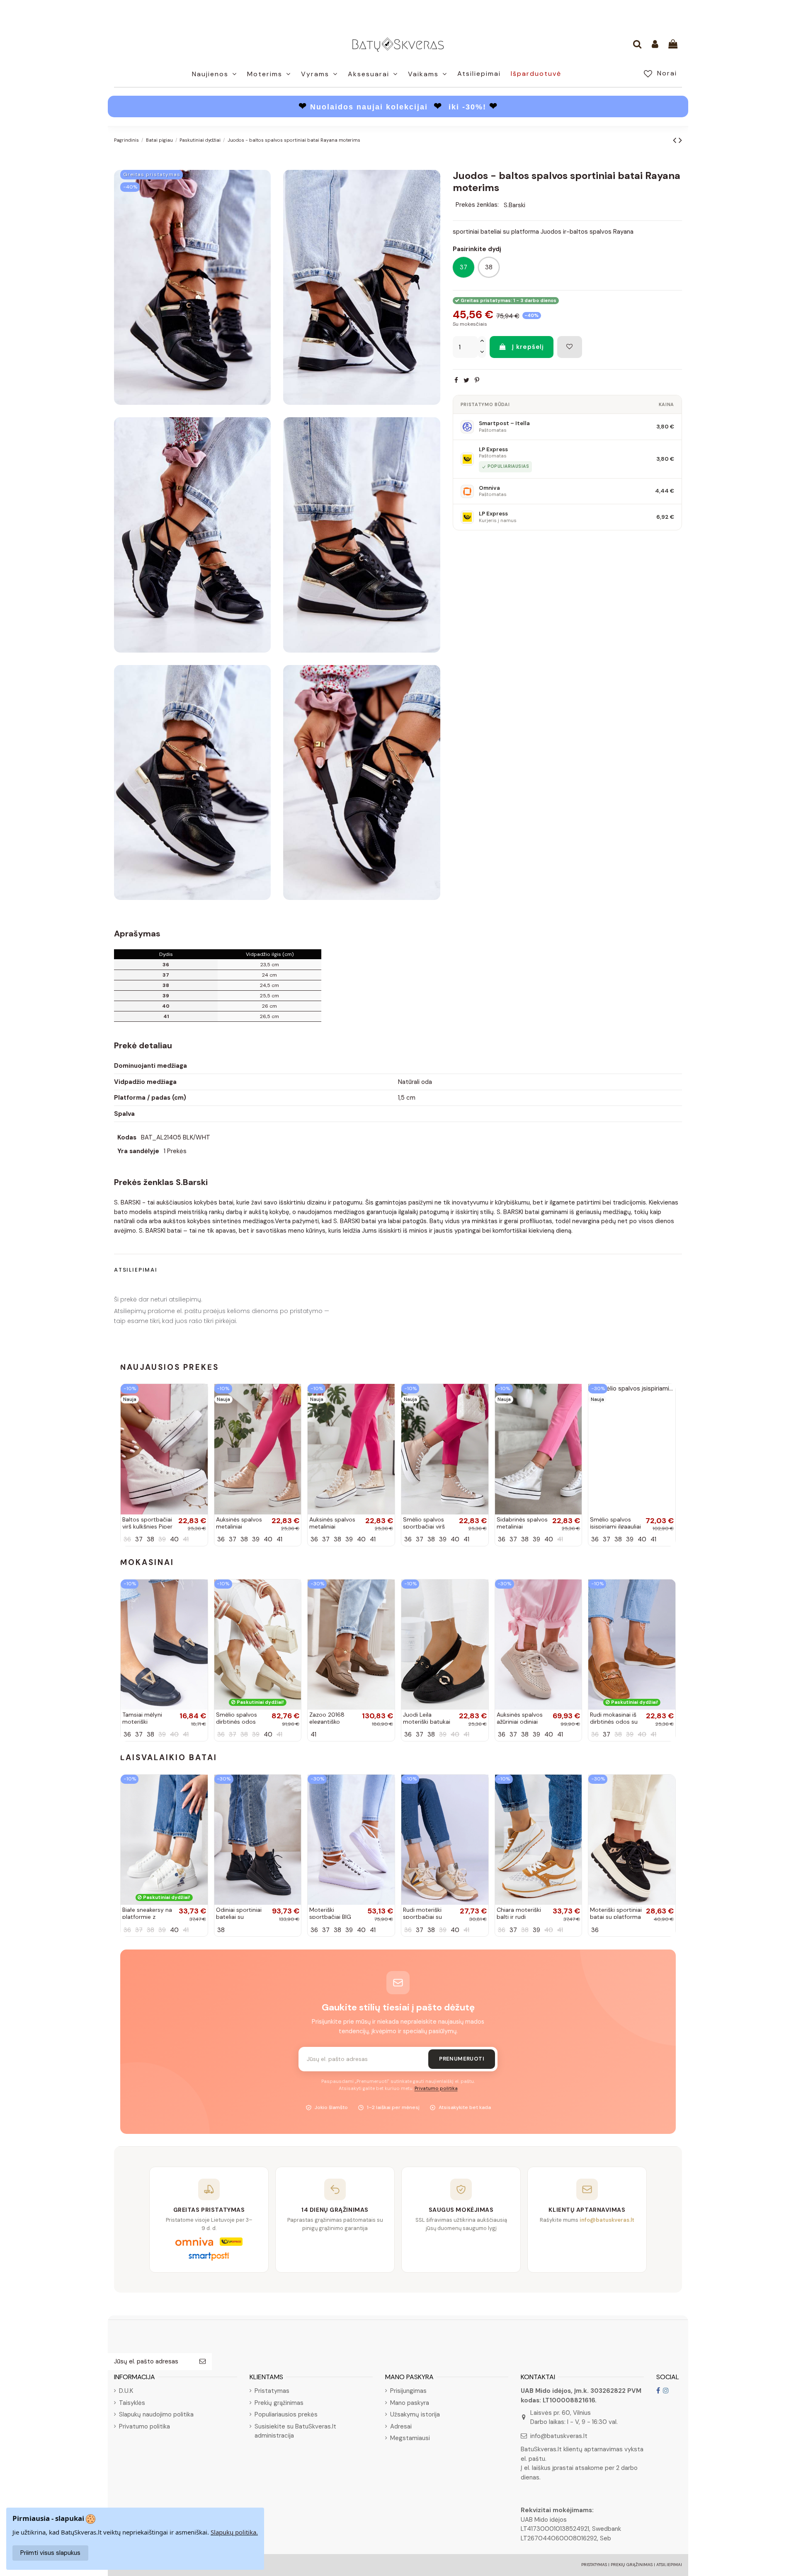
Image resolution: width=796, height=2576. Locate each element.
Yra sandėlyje (138, 1151)
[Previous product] (676, 140)
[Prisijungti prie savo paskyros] (655, 45)
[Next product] (680, 140)
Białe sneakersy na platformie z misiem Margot (147, 1917)
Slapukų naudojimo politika (156, 2414)
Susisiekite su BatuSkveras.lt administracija (295, 2431)
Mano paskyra (410, 2403)
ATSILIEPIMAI (669, 2565)
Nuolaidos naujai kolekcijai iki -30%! (398, 107)
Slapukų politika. (234, 2532)
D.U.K (126, 2391)
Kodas (127, 1137)
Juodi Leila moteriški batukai (427, 1718)
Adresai (401, 2426)
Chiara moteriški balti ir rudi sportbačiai (519, 1917)
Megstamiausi (410, 2438)
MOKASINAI (147, 1562)
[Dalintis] (456, 380)
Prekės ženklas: (477, 205)
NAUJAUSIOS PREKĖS (170, 1367)
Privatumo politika (436, 2089)
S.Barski (514, 205)
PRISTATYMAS (594, 2565)
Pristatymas (272, 2391)
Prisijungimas (408, 2391)
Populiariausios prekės (286, 2414)
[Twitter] (466, 380)
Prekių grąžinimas (279, 2403)
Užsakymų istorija (415, 2414)
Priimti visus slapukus (50, 2553)
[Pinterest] (477, 380)
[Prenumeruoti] (203, 2362)
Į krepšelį (528, 347)
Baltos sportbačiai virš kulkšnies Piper (147, 1523)
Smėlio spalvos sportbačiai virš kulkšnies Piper (424, 1526)
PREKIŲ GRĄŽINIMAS (632, 2565)
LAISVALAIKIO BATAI (169, 1757)
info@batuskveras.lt (559, 2436)
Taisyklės (132, 2403)
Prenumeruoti (462, 2059)
